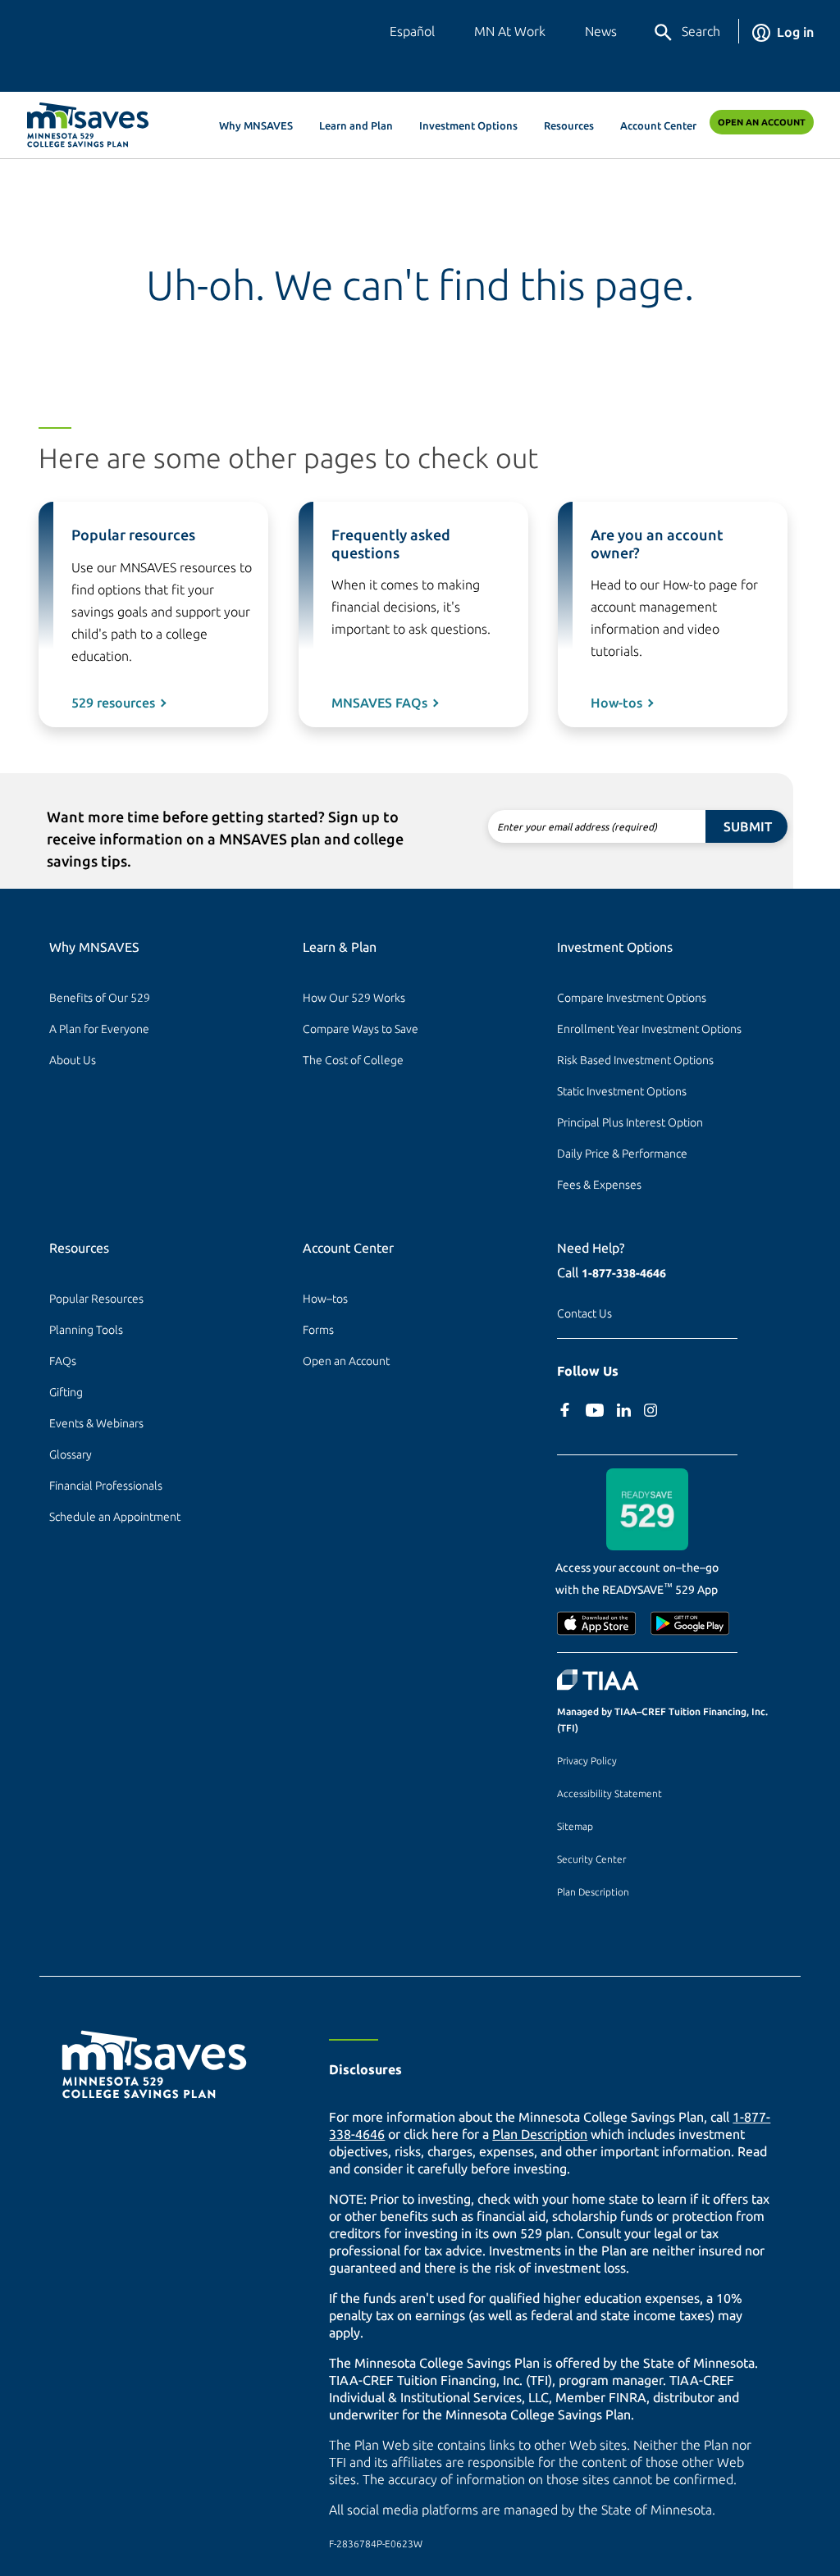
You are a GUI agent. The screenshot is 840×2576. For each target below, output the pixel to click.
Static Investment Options (622, 1091)
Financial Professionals (106, 1486)
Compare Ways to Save (361, 1029)
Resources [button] (569, 125)
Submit (748, 826)
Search (701, 31)
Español (412, 31)
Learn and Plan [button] (356, 125)
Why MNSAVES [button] (256, 125)
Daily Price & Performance (622, 1154)
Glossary (71, 1454)
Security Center (591, 1859)
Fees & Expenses (599, 1185)
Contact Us (584, 1313)
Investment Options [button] (468, 125)
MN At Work (510, 31)
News (601, 31)
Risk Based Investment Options (635, 1060)
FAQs (63, 1361)
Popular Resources (96, 1299)
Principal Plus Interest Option (630, 1122)
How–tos (325, 1299)
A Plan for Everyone (99, 1029)
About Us (73, 1060)
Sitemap (575, 1826)
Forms (318, 1330)
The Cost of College (353, 1060)
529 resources (113, 703)
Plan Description (593, 1892)
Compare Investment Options (632, 998)
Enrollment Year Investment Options (649, 1029)
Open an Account (762, 122)
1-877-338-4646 (624, 1273)
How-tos (616, 703)
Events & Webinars (96, 1423)
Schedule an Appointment (115, 1517)
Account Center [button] (658, 125)
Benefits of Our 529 (100, 998)
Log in (795, 32)
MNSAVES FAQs (379, 703)
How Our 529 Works (354, 998)
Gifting (66, 1392)
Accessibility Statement (609, 1793)
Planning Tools (86, 1330)
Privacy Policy (587, 1761)
